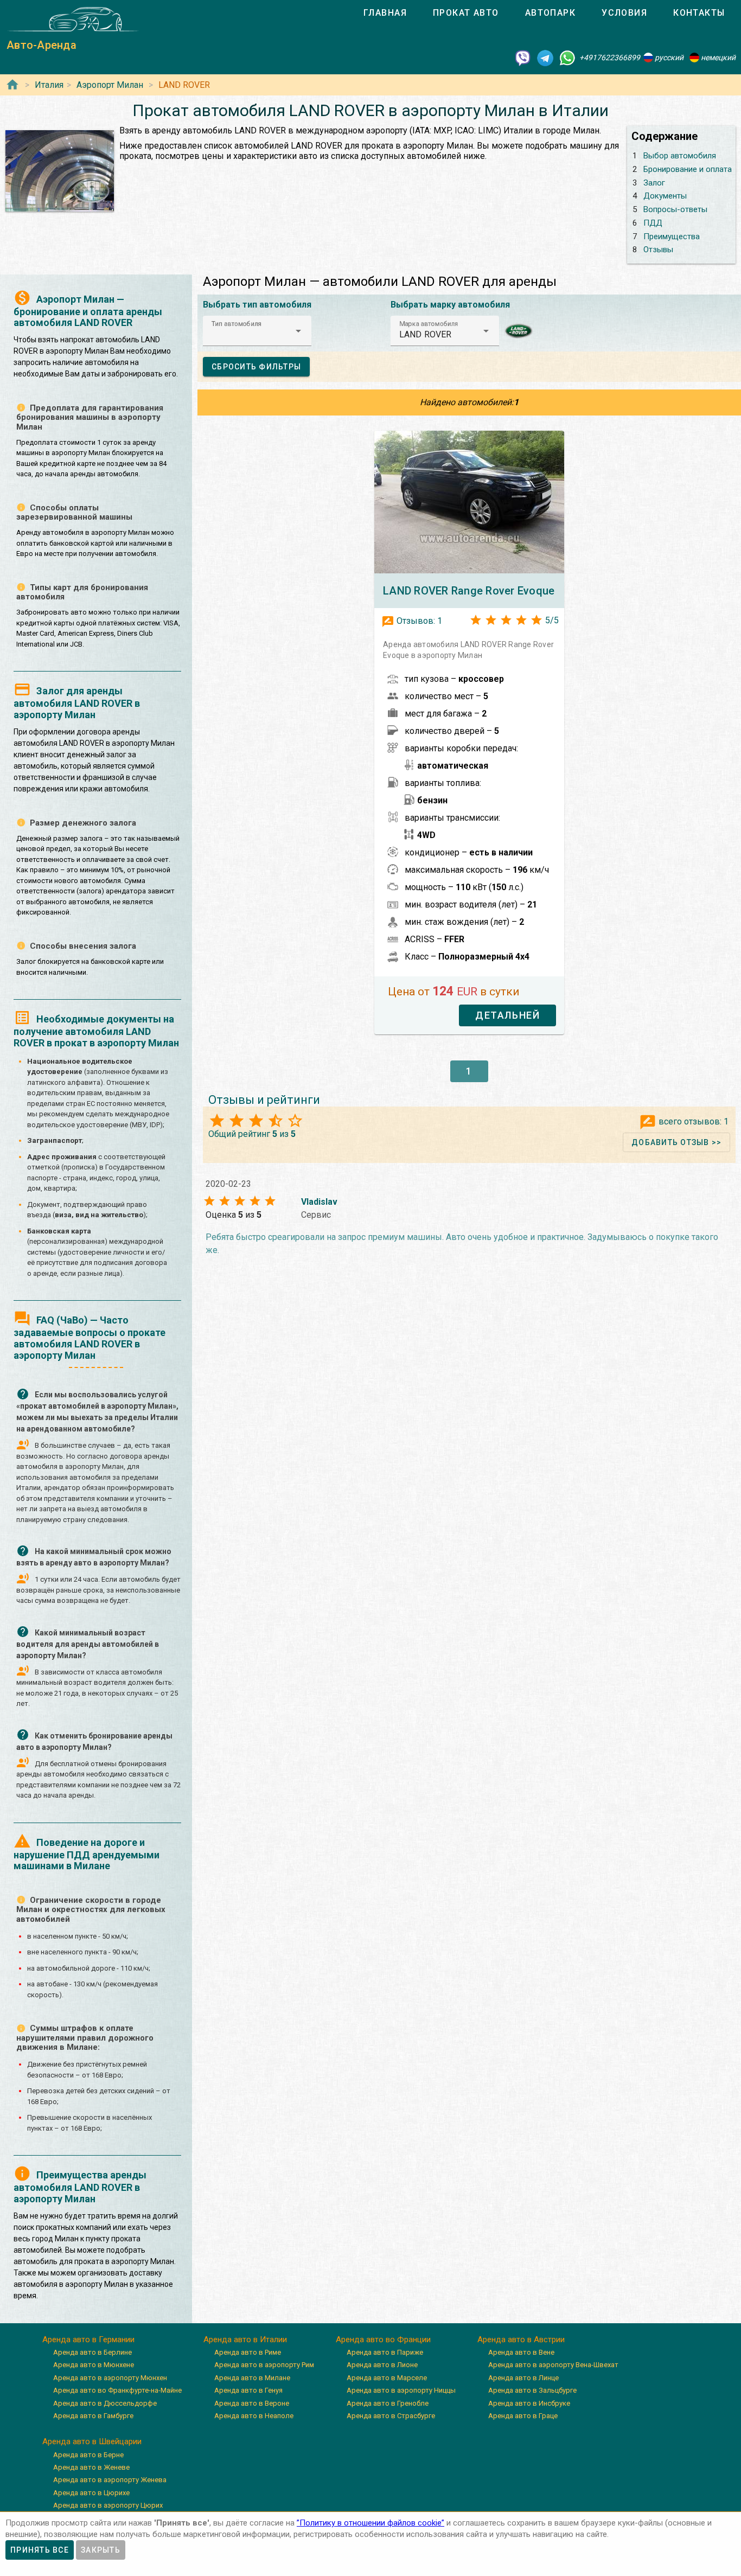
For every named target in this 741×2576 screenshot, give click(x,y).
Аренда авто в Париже (385, 2352)
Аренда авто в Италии (245, 2340)
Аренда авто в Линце (523, 2378)
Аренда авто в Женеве (91, 2467)
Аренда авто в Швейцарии (92, 2441)
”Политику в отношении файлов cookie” (370, 2523)
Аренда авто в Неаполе (254, 2416)
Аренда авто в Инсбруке (529, 2403)
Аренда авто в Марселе (387, 2378)
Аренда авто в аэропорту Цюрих (108, 2505)
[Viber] (523, 57)
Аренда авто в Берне (88, 2455)
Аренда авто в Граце (523, 2416)
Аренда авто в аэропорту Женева (110, 2480)
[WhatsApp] (567, 57)
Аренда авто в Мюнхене (94, 2365)
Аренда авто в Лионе (382, 2365)
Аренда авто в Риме (248, 2352)
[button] (257, 331)
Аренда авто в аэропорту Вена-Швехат (553, 2365)
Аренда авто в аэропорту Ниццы (401, 2390)
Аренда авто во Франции (383, 2340)
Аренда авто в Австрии (521, 2340)
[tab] (385, 13)
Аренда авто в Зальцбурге (532, 2390)
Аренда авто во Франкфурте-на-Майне (117, 2390)
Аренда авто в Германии (88, 2340)
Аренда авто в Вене (521, 2352)
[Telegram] (545, 57)
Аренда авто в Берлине (92, 2352)
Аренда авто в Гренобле (388, 2403)
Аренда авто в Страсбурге (391, 2416)
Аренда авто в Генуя (248, 2390)
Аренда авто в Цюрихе (91, 2493)
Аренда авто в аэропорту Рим (264, 2365)
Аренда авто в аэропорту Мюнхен (110, 2378)
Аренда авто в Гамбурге (93, 2416)
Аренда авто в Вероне (252, 2403)
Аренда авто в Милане (252, 2378)
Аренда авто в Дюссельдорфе (105, 2403)
